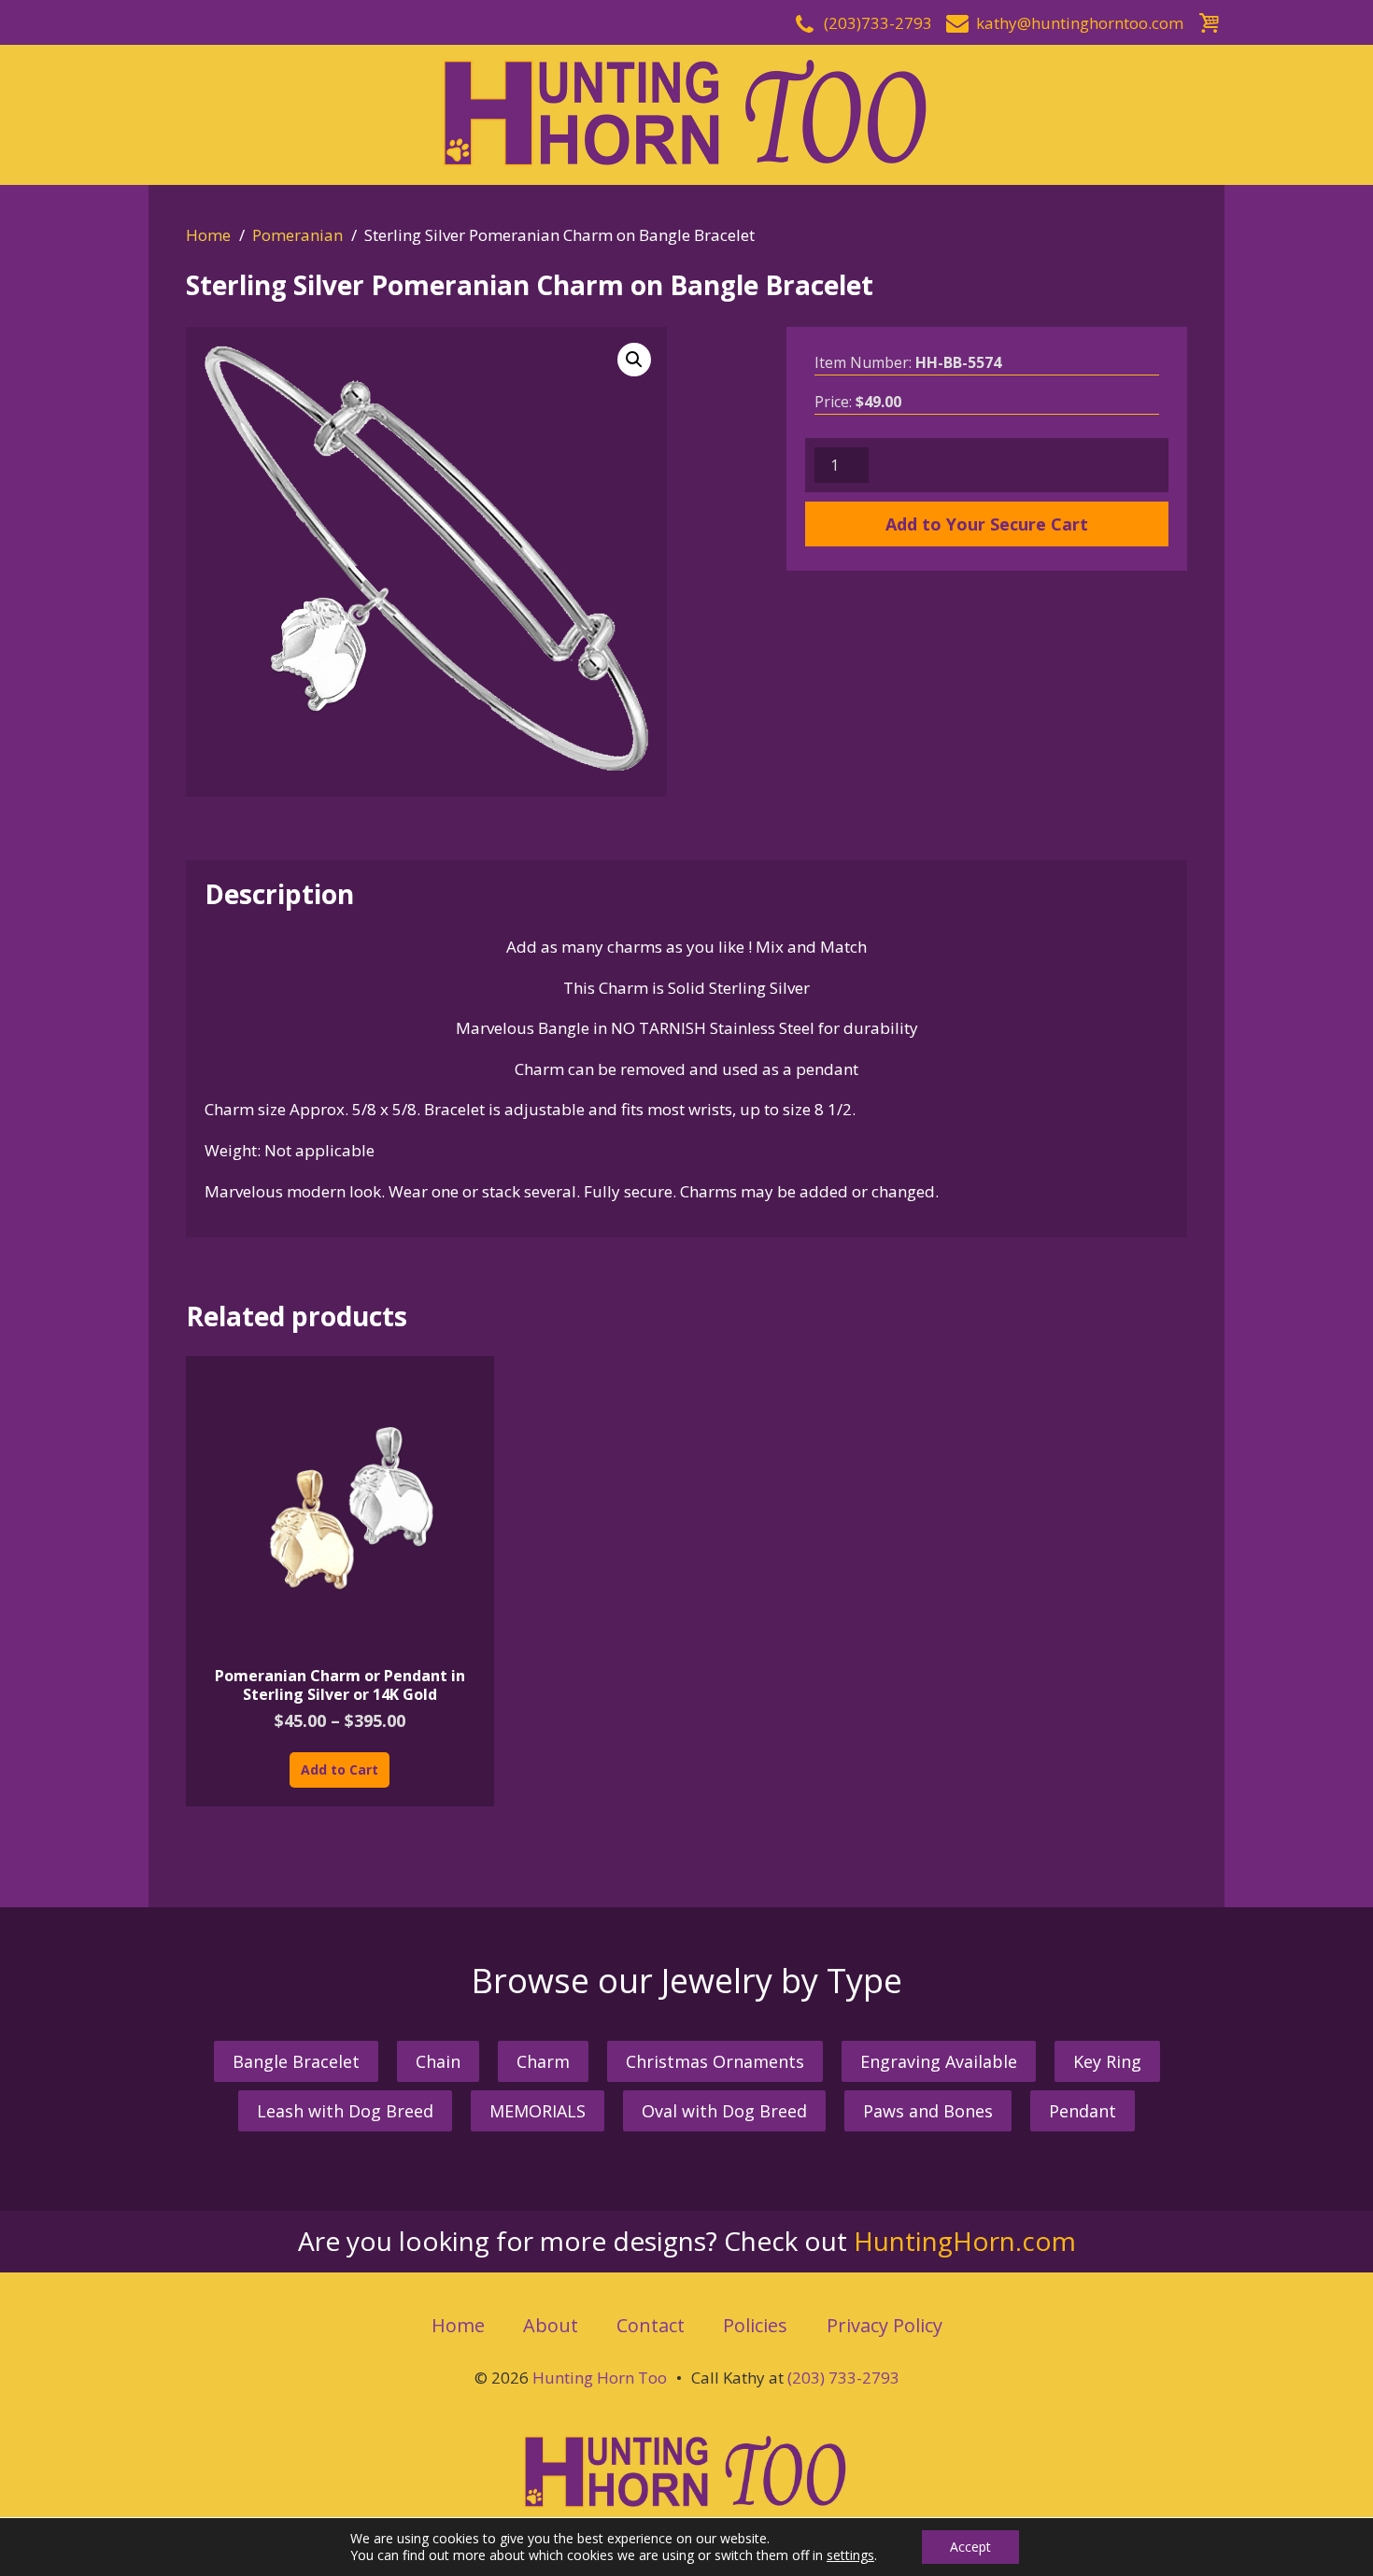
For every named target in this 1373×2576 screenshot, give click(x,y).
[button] (634, 360)
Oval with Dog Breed (724, 2111)
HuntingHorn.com (965, 2241)
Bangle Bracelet (296, 2061)
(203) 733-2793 (843, 2378)
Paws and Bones (928, 2111)
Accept (970, 2547)
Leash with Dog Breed (345, 2111)
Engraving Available (939, 2061)
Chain (438, 2061)
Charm (543, 2061)
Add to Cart (340, 1769)
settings (850, 2555)
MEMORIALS (538, 2111)
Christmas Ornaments (715, 2061)
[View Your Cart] (1209, 20)
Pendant (1083, 2111)
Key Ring (1107, 2061)
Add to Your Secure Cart (987, 524)
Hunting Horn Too (600, 2378)
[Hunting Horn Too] (686, 113)
